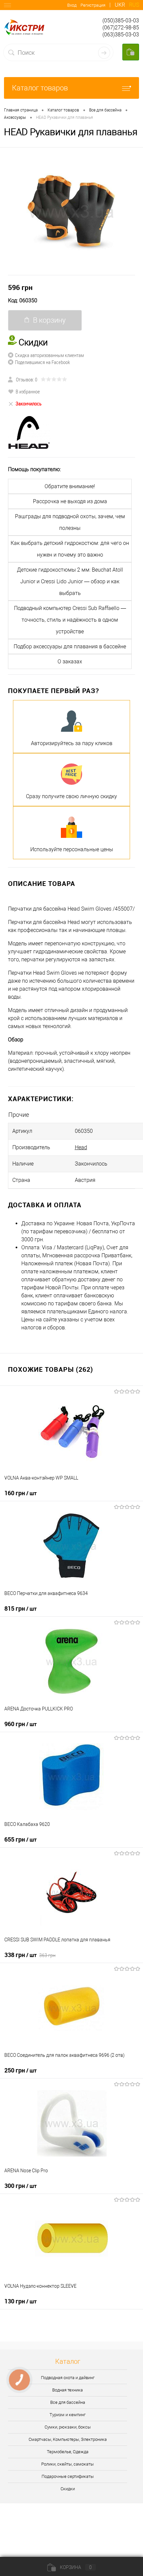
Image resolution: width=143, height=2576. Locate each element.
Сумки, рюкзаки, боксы (68, 2427)
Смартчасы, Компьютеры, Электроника (68, 2439)
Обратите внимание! (70, 486)
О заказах (70, 662)
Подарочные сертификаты (68, 2476)
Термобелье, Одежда (68, 2452)
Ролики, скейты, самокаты (68, 2464)
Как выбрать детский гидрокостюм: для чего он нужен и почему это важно (70, 549)
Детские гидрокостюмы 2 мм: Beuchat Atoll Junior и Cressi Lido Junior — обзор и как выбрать (70, 581)
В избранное (28, 391)
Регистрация (93, 5)
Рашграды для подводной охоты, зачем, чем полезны (70, 522)
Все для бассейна (68, 2402)
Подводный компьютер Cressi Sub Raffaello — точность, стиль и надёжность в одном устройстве (70, 620)
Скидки (68, 2489)
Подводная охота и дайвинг (68, 2378)
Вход (72, 5)
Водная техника (68, 2390)
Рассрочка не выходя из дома (70, 501)
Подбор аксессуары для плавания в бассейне (70, 647)
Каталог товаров (40, 88)
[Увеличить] (71, 211)
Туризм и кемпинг (68, 2415)
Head (81, 1147)
